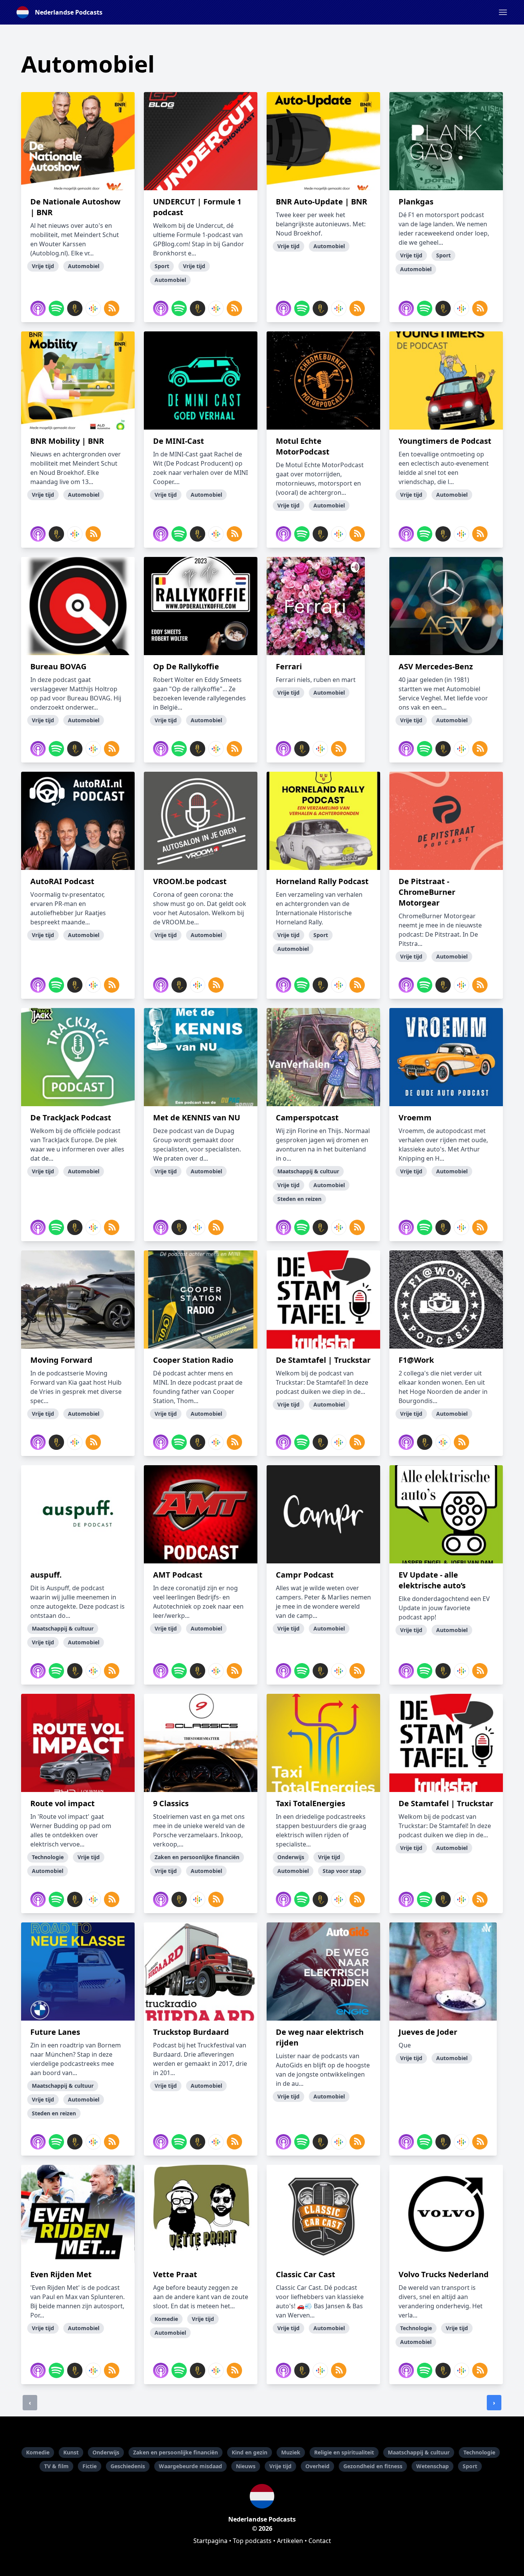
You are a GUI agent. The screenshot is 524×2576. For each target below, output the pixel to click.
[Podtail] (75, 308)
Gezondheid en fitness (373, 2466)
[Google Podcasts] (93, 308)
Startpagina (210, 2541)
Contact (320, 2541)
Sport (470, 2466)
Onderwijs (106, 2452)
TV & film (56, 2466)
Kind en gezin (250, 2452)
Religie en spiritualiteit (344, 2452)
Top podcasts (252, 2541)
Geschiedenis (128, 2466)
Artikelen (290, 2541)
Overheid (317, 2466)
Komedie (38, 2452)
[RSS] (112, 308)
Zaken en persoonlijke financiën (175, 2452)
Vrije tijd (280, 2466)
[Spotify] (56, 308)
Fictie (90, 2466)
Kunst (71, 2452)
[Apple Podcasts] (38, 308)
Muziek (291, 2452)
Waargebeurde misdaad (190, 2466)
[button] (503, 12)
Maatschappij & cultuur (419, 2452)
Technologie (479, 2452)
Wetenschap (433, 2466)
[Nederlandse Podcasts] (262, 2496)
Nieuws (246, 2466)
